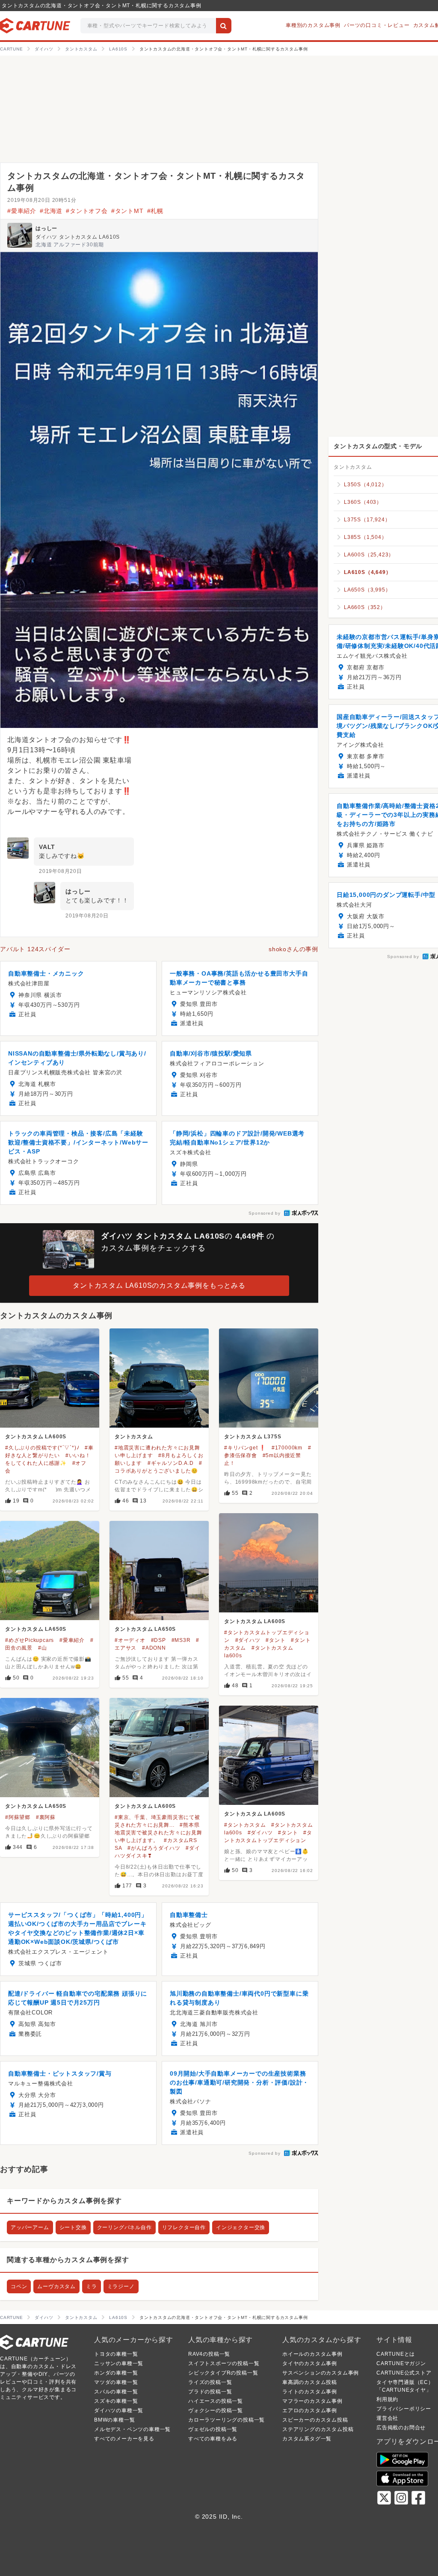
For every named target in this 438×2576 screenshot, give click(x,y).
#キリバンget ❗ (245, 1448)
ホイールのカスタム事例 (312, 2354)
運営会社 (387, 2418)
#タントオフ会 (87, 211)
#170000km (287, 1448)
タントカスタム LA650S (36, 1629)
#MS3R (181, 1640)
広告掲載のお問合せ (401, 2428)
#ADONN (154, 1648)
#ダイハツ (248, 1640)
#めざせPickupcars (30, 1640)
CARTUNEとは (396, 2354)
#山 (43, 1648)
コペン (19, 2286)
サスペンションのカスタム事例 (321, 2373)
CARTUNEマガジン (401, 2363)
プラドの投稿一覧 (210, 2392)
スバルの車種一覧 (116, 2392)
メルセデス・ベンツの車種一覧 (132, 2429)
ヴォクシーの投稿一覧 (216, 2410)
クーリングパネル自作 (124, 2227)
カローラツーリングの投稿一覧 (226, 2420)
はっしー (46, 228)
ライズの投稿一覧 (210, 2382)
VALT (47, 847)
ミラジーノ (121, 2286)
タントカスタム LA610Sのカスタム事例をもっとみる (159, 1285)
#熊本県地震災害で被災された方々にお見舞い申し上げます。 (158, 1833)
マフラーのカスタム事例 (312, 2401)
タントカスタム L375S (253, 1437)
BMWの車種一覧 (114, 2420)
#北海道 (51, 211)
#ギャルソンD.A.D (171, 1463)
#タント (275, 1640)
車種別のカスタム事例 (313, 25)
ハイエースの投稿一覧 (216, 2401)
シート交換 (73, 2227)
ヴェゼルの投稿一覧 (213, 2429)
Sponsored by (265, 1213)
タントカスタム (134, 1437)
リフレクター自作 (184, 2227)
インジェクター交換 (241, 2227)
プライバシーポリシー (404, 2409)
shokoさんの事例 (293, 949)
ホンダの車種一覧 (116, 2373)
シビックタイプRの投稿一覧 (223, 2373)
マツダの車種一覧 (116, 2382)
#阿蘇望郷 (18, 1817)
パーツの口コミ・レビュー (377, 25)
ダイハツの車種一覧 (119, 2410)
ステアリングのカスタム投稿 (318, 2429)
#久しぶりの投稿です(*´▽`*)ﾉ (42, 1448)
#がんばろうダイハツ (154, 1848)
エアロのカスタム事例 (310, 2410)
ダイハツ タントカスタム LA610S (78, 237)
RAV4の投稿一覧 (209, 2354)
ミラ (92, 2286)
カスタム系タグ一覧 (307, 2439)
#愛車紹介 (22, 211)
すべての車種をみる (213, 2439)
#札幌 (155, 211)
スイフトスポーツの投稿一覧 (224, 2363)
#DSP (158, 1640)
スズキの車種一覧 (116, 2401)
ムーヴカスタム (56, 2286)
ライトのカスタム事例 (310, 2392)
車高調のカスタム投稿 (310, 2382)
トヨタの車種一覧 (116, 2354)
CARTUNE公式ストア (404, 2373)
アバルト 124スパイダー (35, 949)
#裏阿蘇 (46, 1817)
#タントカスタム (245, 1825)
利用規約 (387, 2399)
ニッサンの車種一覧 (119, 2363)
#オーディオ (130, 1640)
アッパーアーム (30, 2227)
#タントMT (127, 211)
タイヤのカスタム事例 (310, 2363)
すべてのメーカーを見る (124, 2439)
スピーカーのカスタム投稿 (315, 2420)
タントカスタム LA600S (36, 1437)
